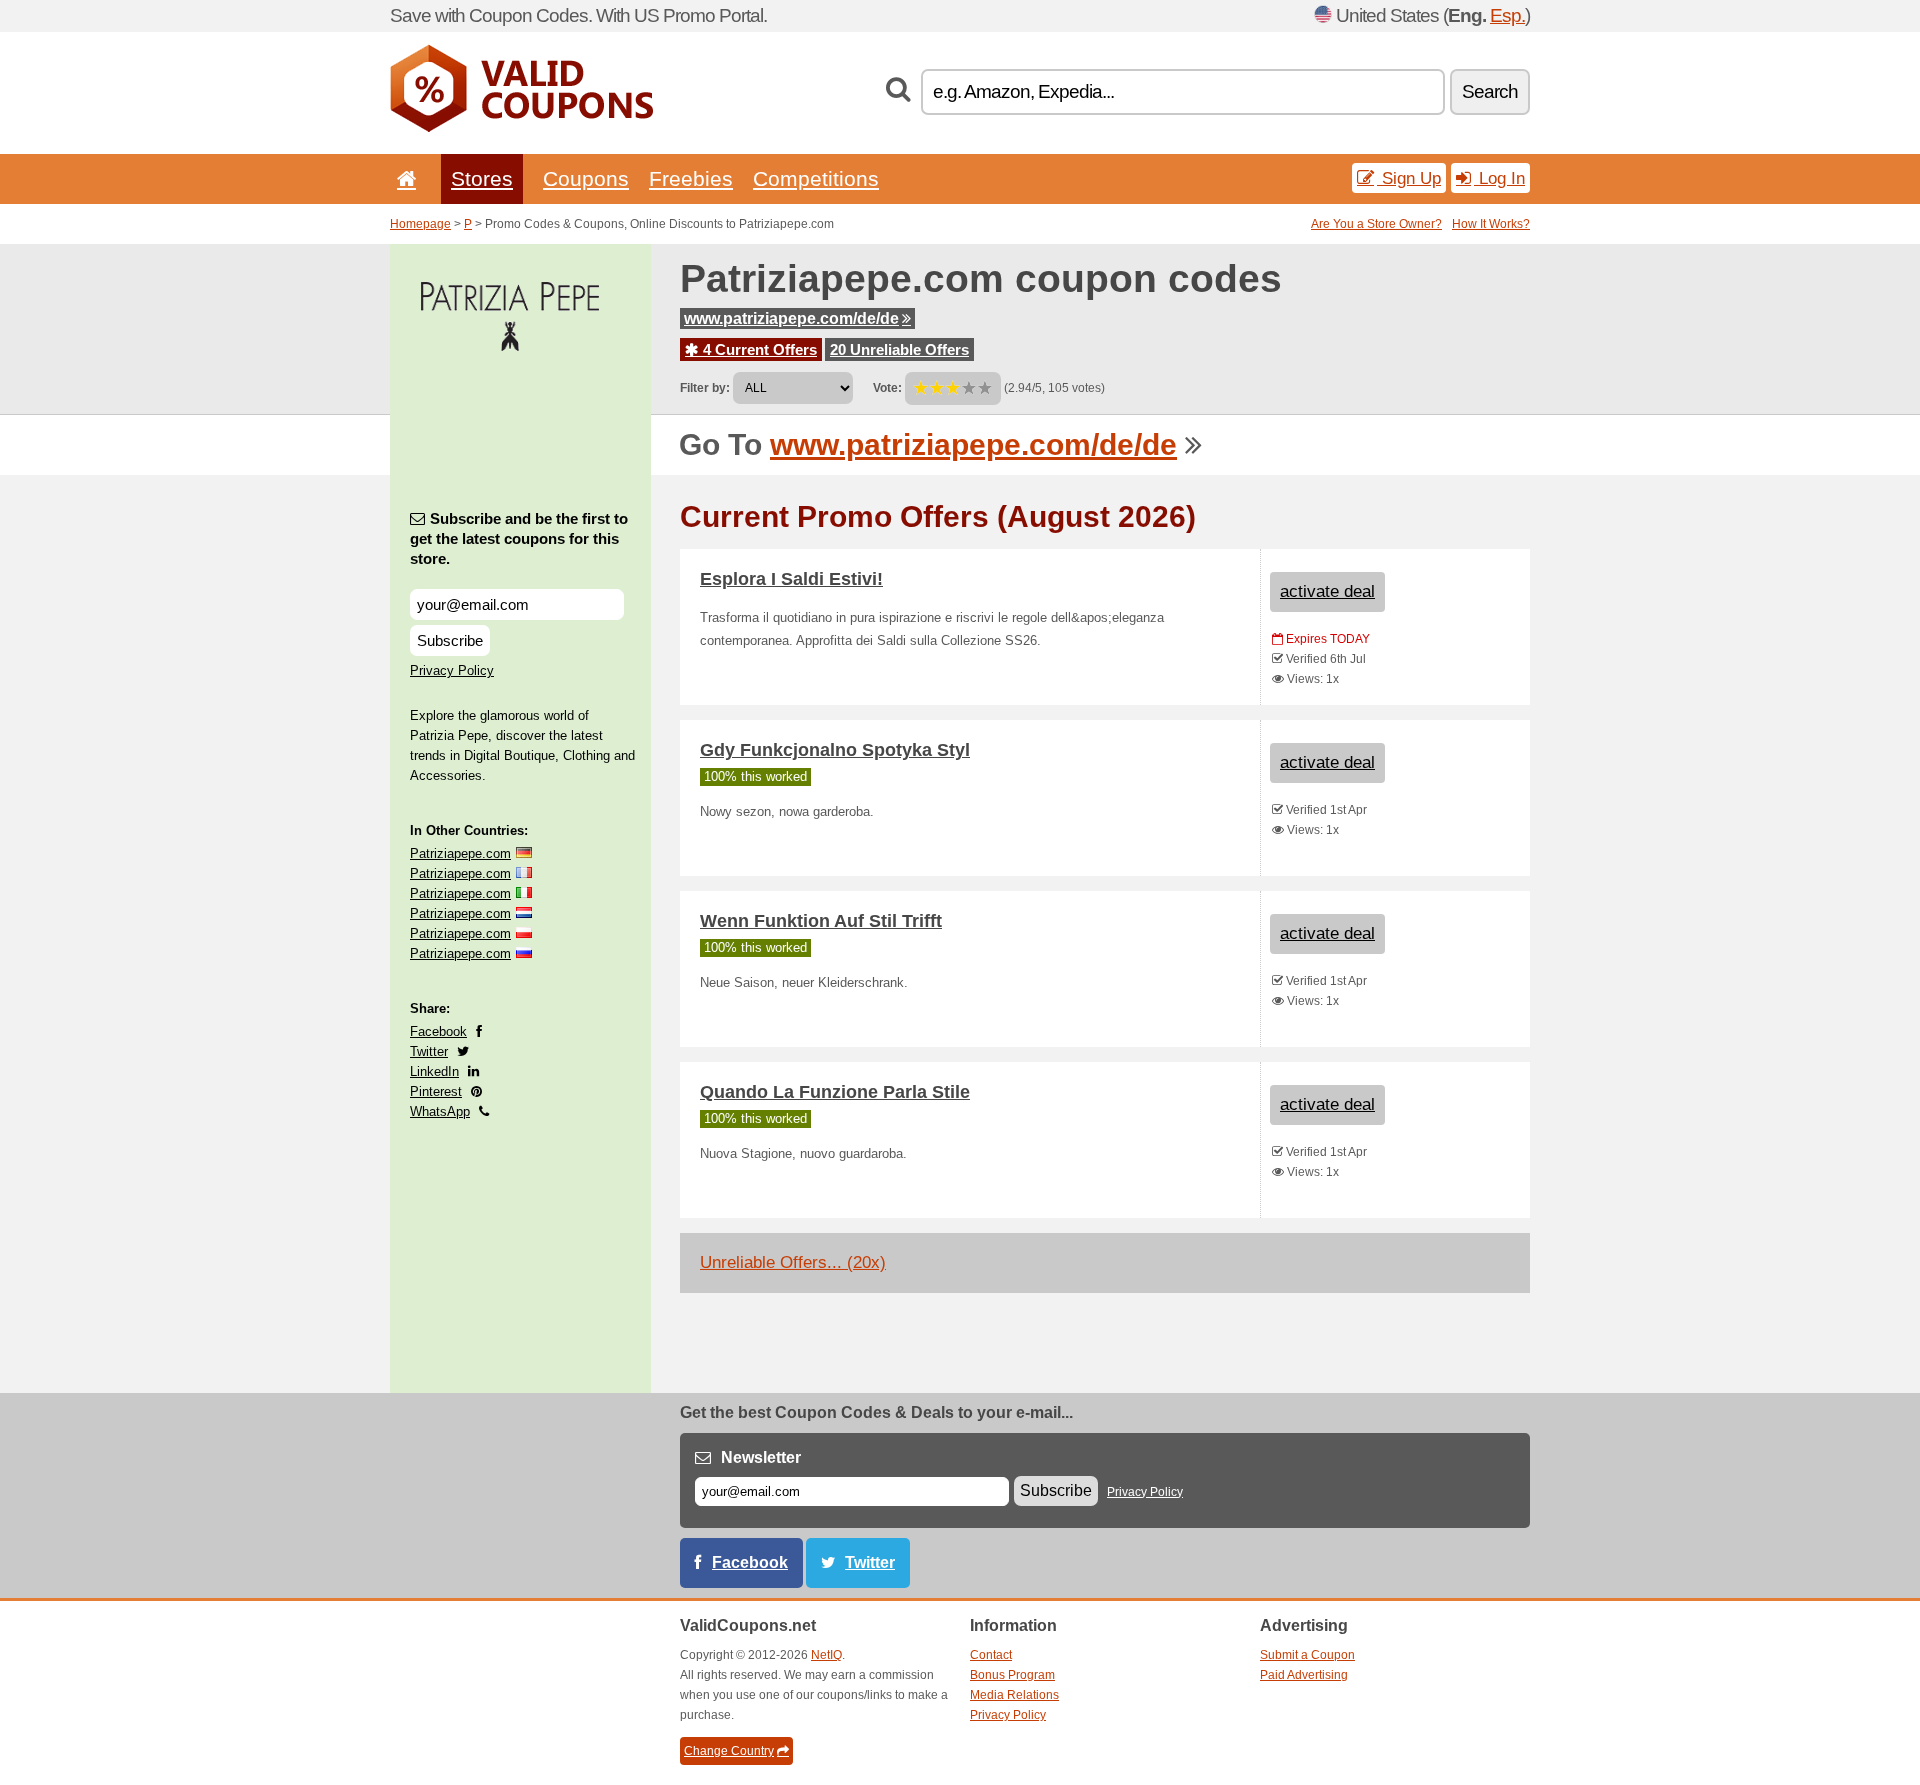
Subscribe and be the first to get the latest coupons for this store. (519, 538)
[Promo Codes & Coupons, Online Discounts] (521, 128)
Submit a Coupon (1307, 1655)
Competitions (816, 178)
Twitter (429, 1051)
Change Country (729, 1751)
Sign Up (1409, 178)
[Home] (403, 178)
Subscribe (450, 640)
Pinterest (436, 1091)
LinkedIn (434, 1071)
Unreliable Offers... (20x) (793, 1262)
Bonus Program (1012, 1675)
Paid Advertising (1304, 1675)
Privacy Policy (452, 670)
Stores (482, 178)
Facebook (438, 1031)
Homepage (420, 224)
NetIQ (826, 1655)
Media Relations (1014, 1695)
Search (1490, 91)
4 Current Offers (758, 349)
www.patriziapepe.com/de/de (791, 318)
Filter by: (705, 388)
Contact (991, 1655)
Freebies (691, 178)
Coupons (586, 178)
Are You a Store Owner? (1376, 224)
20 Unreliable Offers (899, 349)
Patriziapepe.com (460, 853)
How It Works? (1491, 224)
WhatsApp (440, 1111)
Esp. (1507, 15)
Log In (1499, 178)
